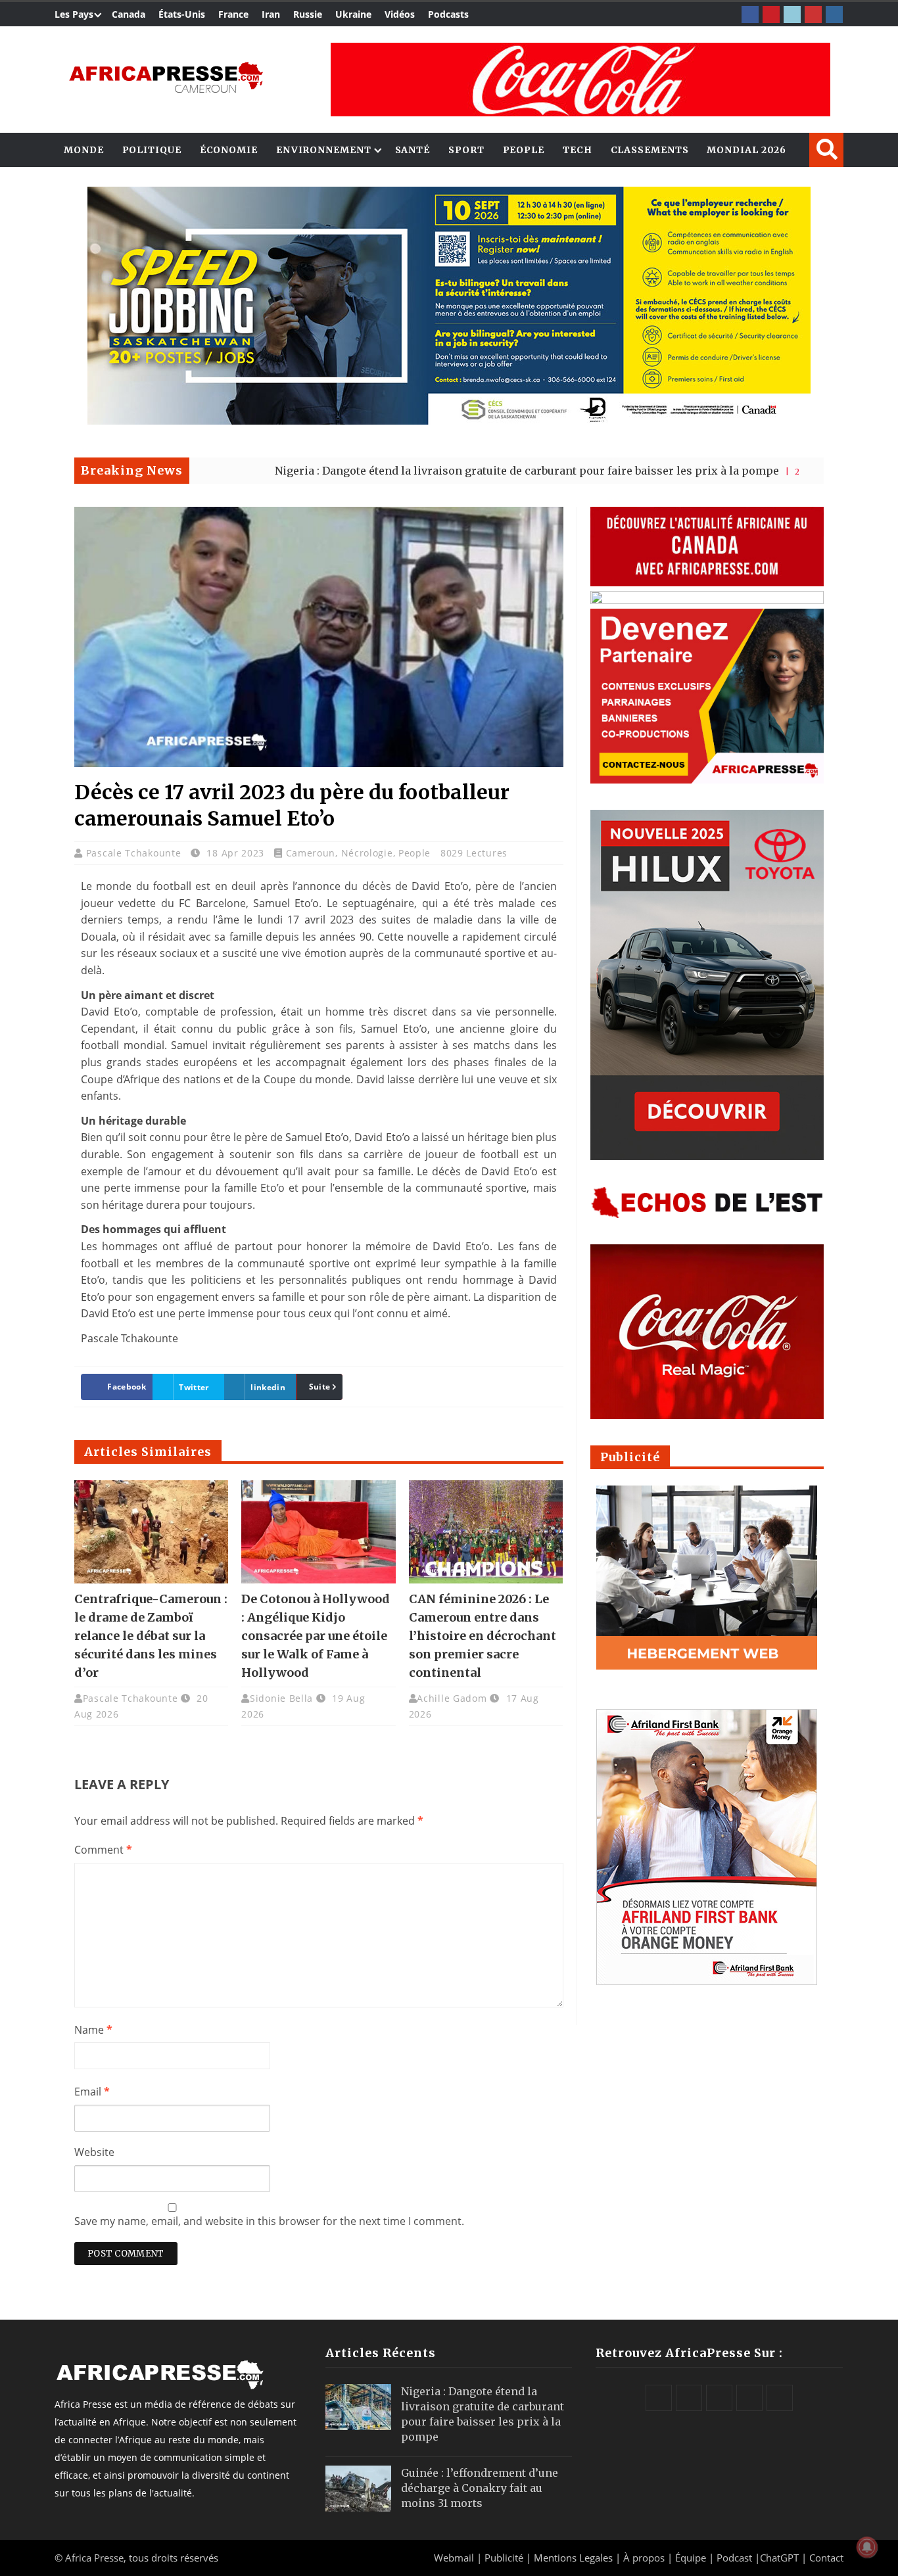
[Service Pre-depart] (449, 421)
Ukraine (353, 14)
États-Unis (182, 14)
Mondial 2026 (746, 150)
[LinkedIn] (792, 14)
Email (92, 2092)
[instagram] (834, 14)
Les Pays (74, 14)
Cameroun (311, 853)
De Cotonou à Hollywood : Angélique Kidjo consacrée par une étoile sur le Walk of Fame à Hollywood (316, 1636)
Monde (84, 150)
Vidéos (400, 14)
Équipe (692, 2558)
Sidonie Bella (281, 1698)
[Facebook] (750, 14)
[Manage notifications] (867, 2547)
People (524, 150)
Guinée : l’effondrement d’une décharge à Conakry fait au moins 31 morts (480, 2488)
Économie (229, 150)
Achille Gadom (452, 1698)
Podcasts (448, 14)
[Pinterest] (771, 14)
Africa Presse (94, 2558)
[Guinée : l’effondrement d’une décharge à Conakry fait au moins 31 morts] (358, 2489)
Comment (103, 1850)
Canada (129, 14)
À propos (644, 2558)
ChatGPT (779, 2558)
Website (94, 2152)
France (233, 14)
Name (93, 2030)
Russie (308, 14)
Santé (413, 150)
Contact (826, 2558)
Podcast (734, 2558)
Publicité (505, 2558)
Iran (271, 14)
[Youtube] (813, 14)
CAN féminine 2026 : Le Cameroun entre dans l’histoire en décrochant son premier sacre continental (483, 1636)
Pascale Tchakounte (135, 853)
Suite (320, 1387)
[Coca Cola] (580, 80)
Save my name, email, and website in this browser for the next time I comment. (269, 2221)
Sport (466, 150)
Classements (650, 150)
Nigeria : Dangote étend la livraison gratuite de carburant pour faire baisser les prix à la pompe (421, 471)
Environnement (324, 150)
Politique (152, 150)
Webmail (454, 2558)
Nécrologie (367, 853)
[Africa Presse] (166, 76)
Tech (578, 150)
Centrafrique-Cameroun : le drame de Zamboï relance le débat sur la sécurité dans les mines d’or (151, 1636)
